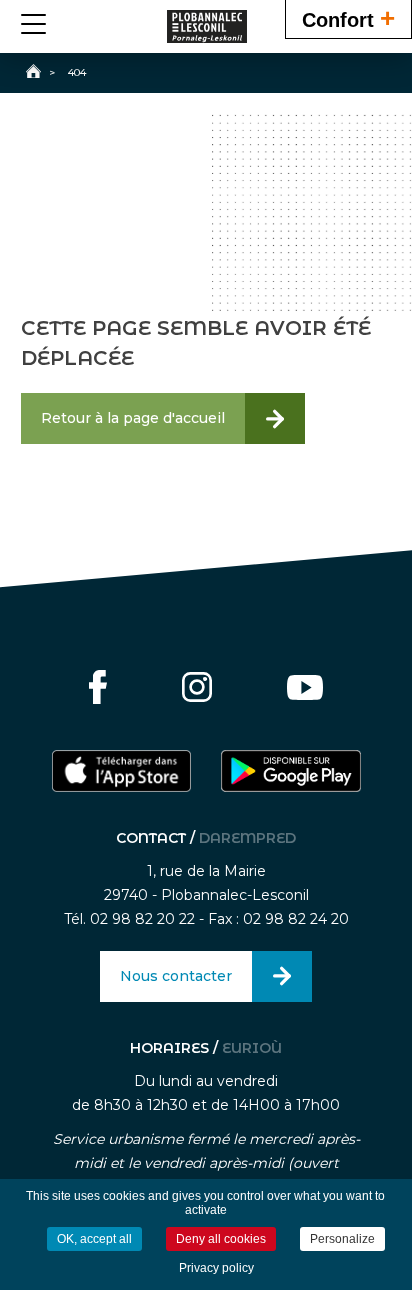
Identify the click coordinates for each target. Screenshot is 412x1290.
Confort (348, 18)
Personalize (342, 1239)
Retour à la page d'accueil (133, 418)
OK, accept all (94, 1239)
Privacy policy (216, 1268)
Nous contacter (176, 976)
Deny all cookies (221, 1239)
